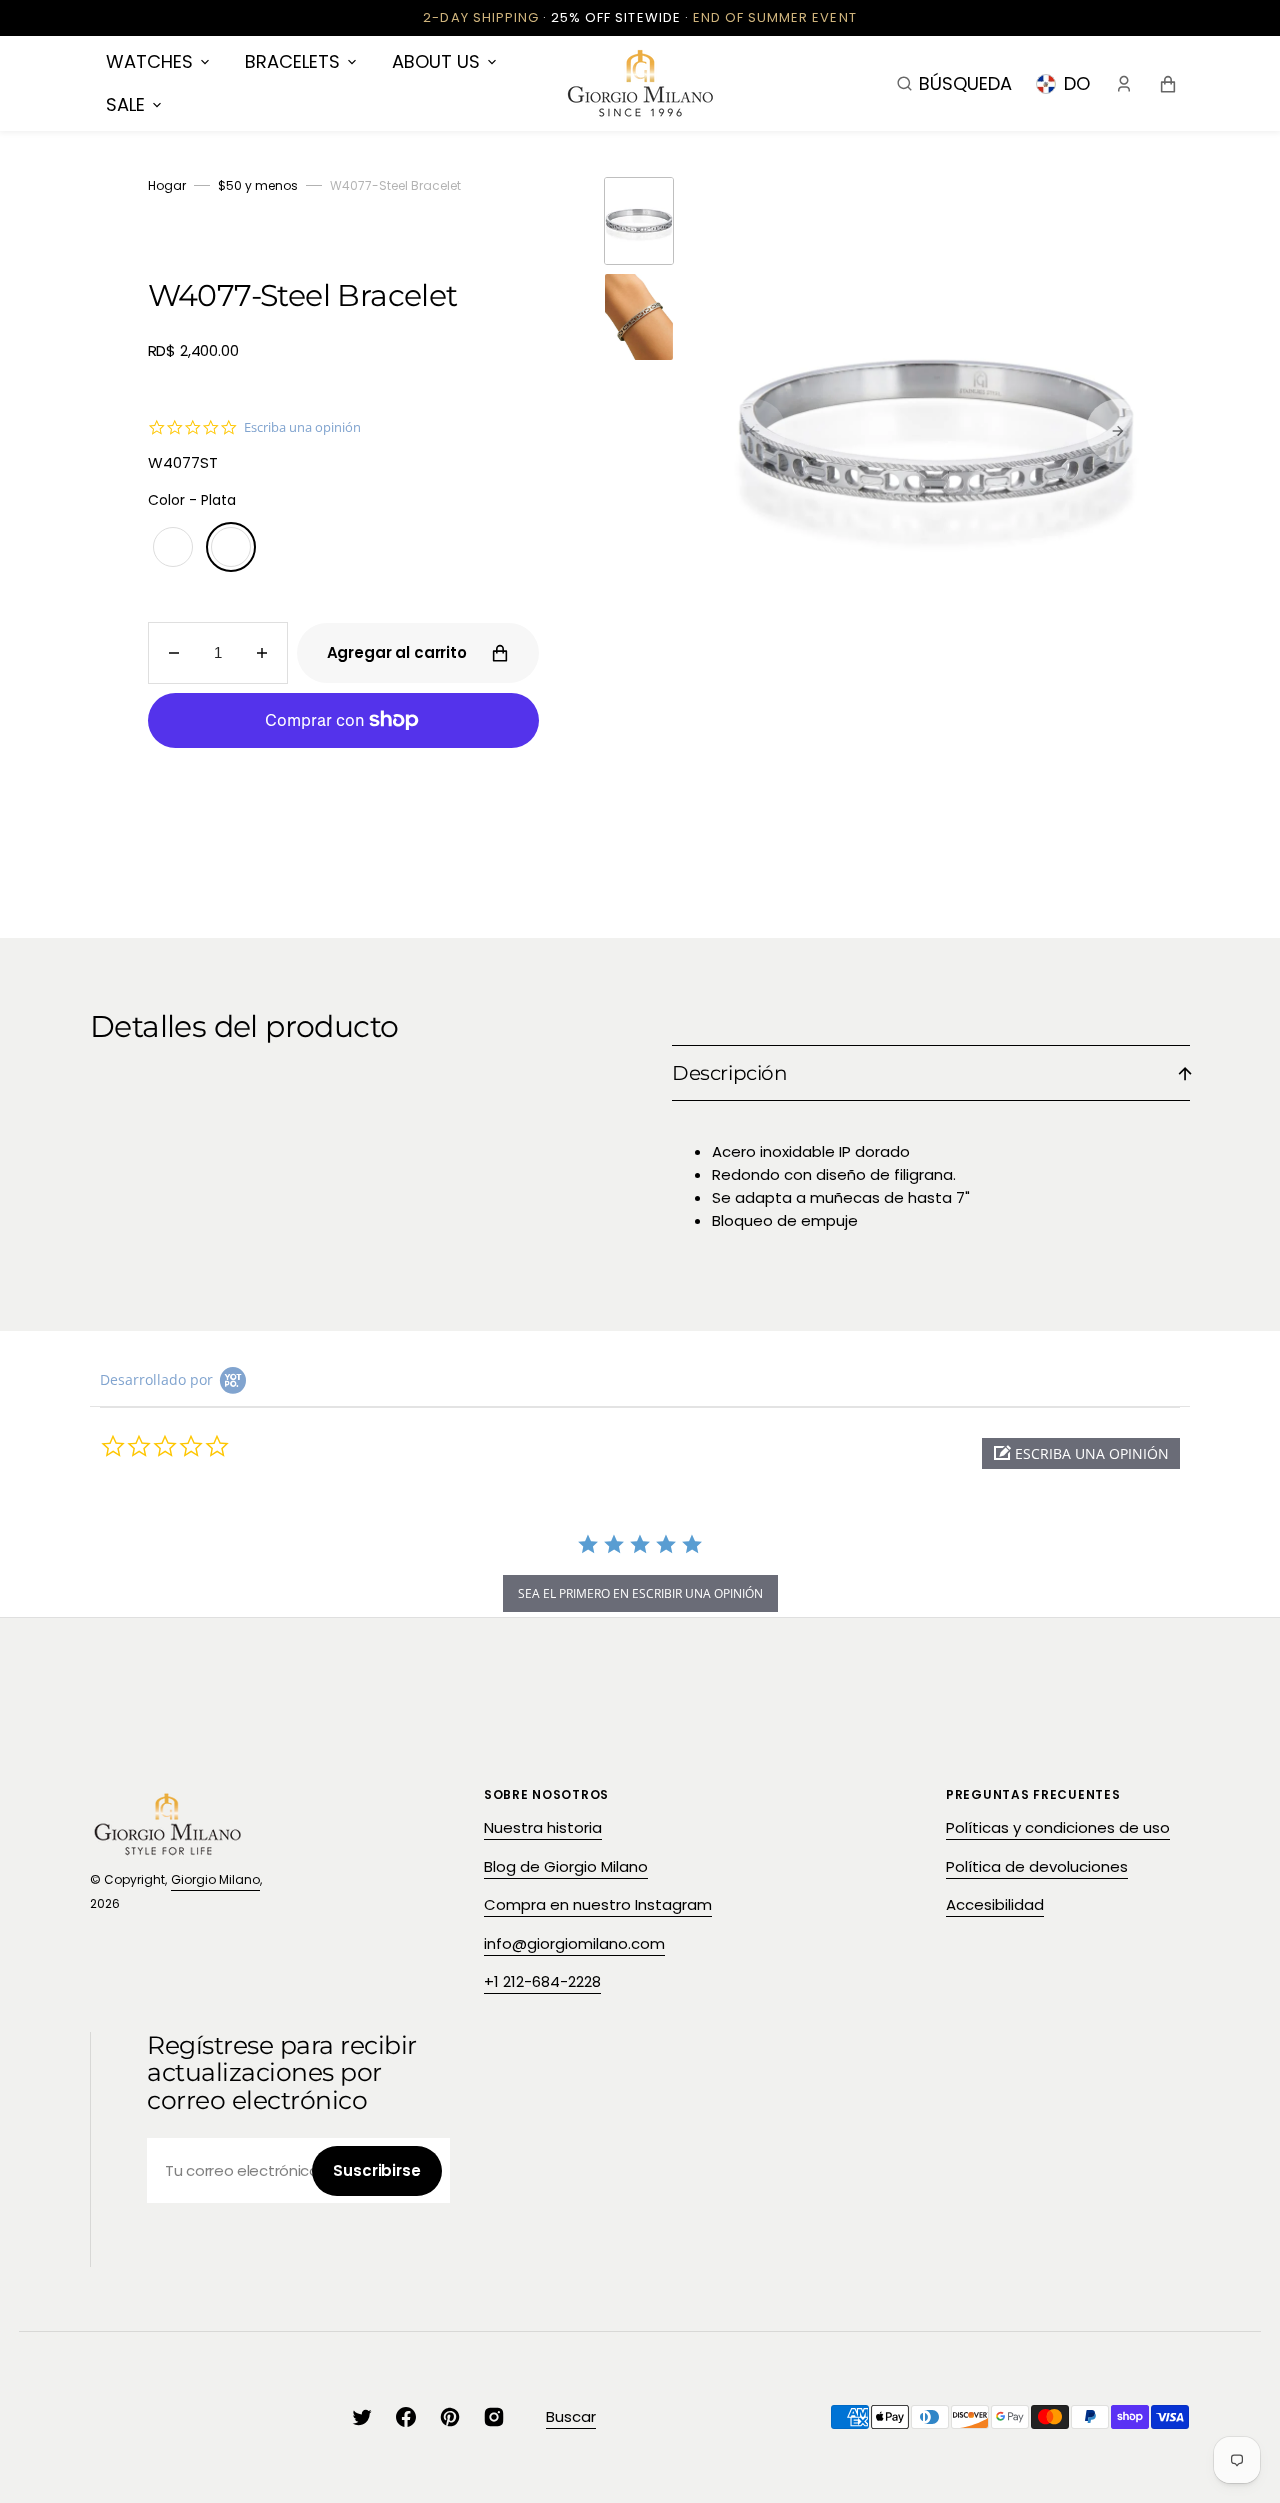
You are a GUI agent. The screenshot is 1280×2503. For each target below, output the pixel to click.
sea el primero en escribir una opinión (640, 1593)
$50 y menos (258, 185)
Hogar (167, 185)
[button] (954, 83)
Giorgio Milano (215, 1879)
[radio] (173, 547)
